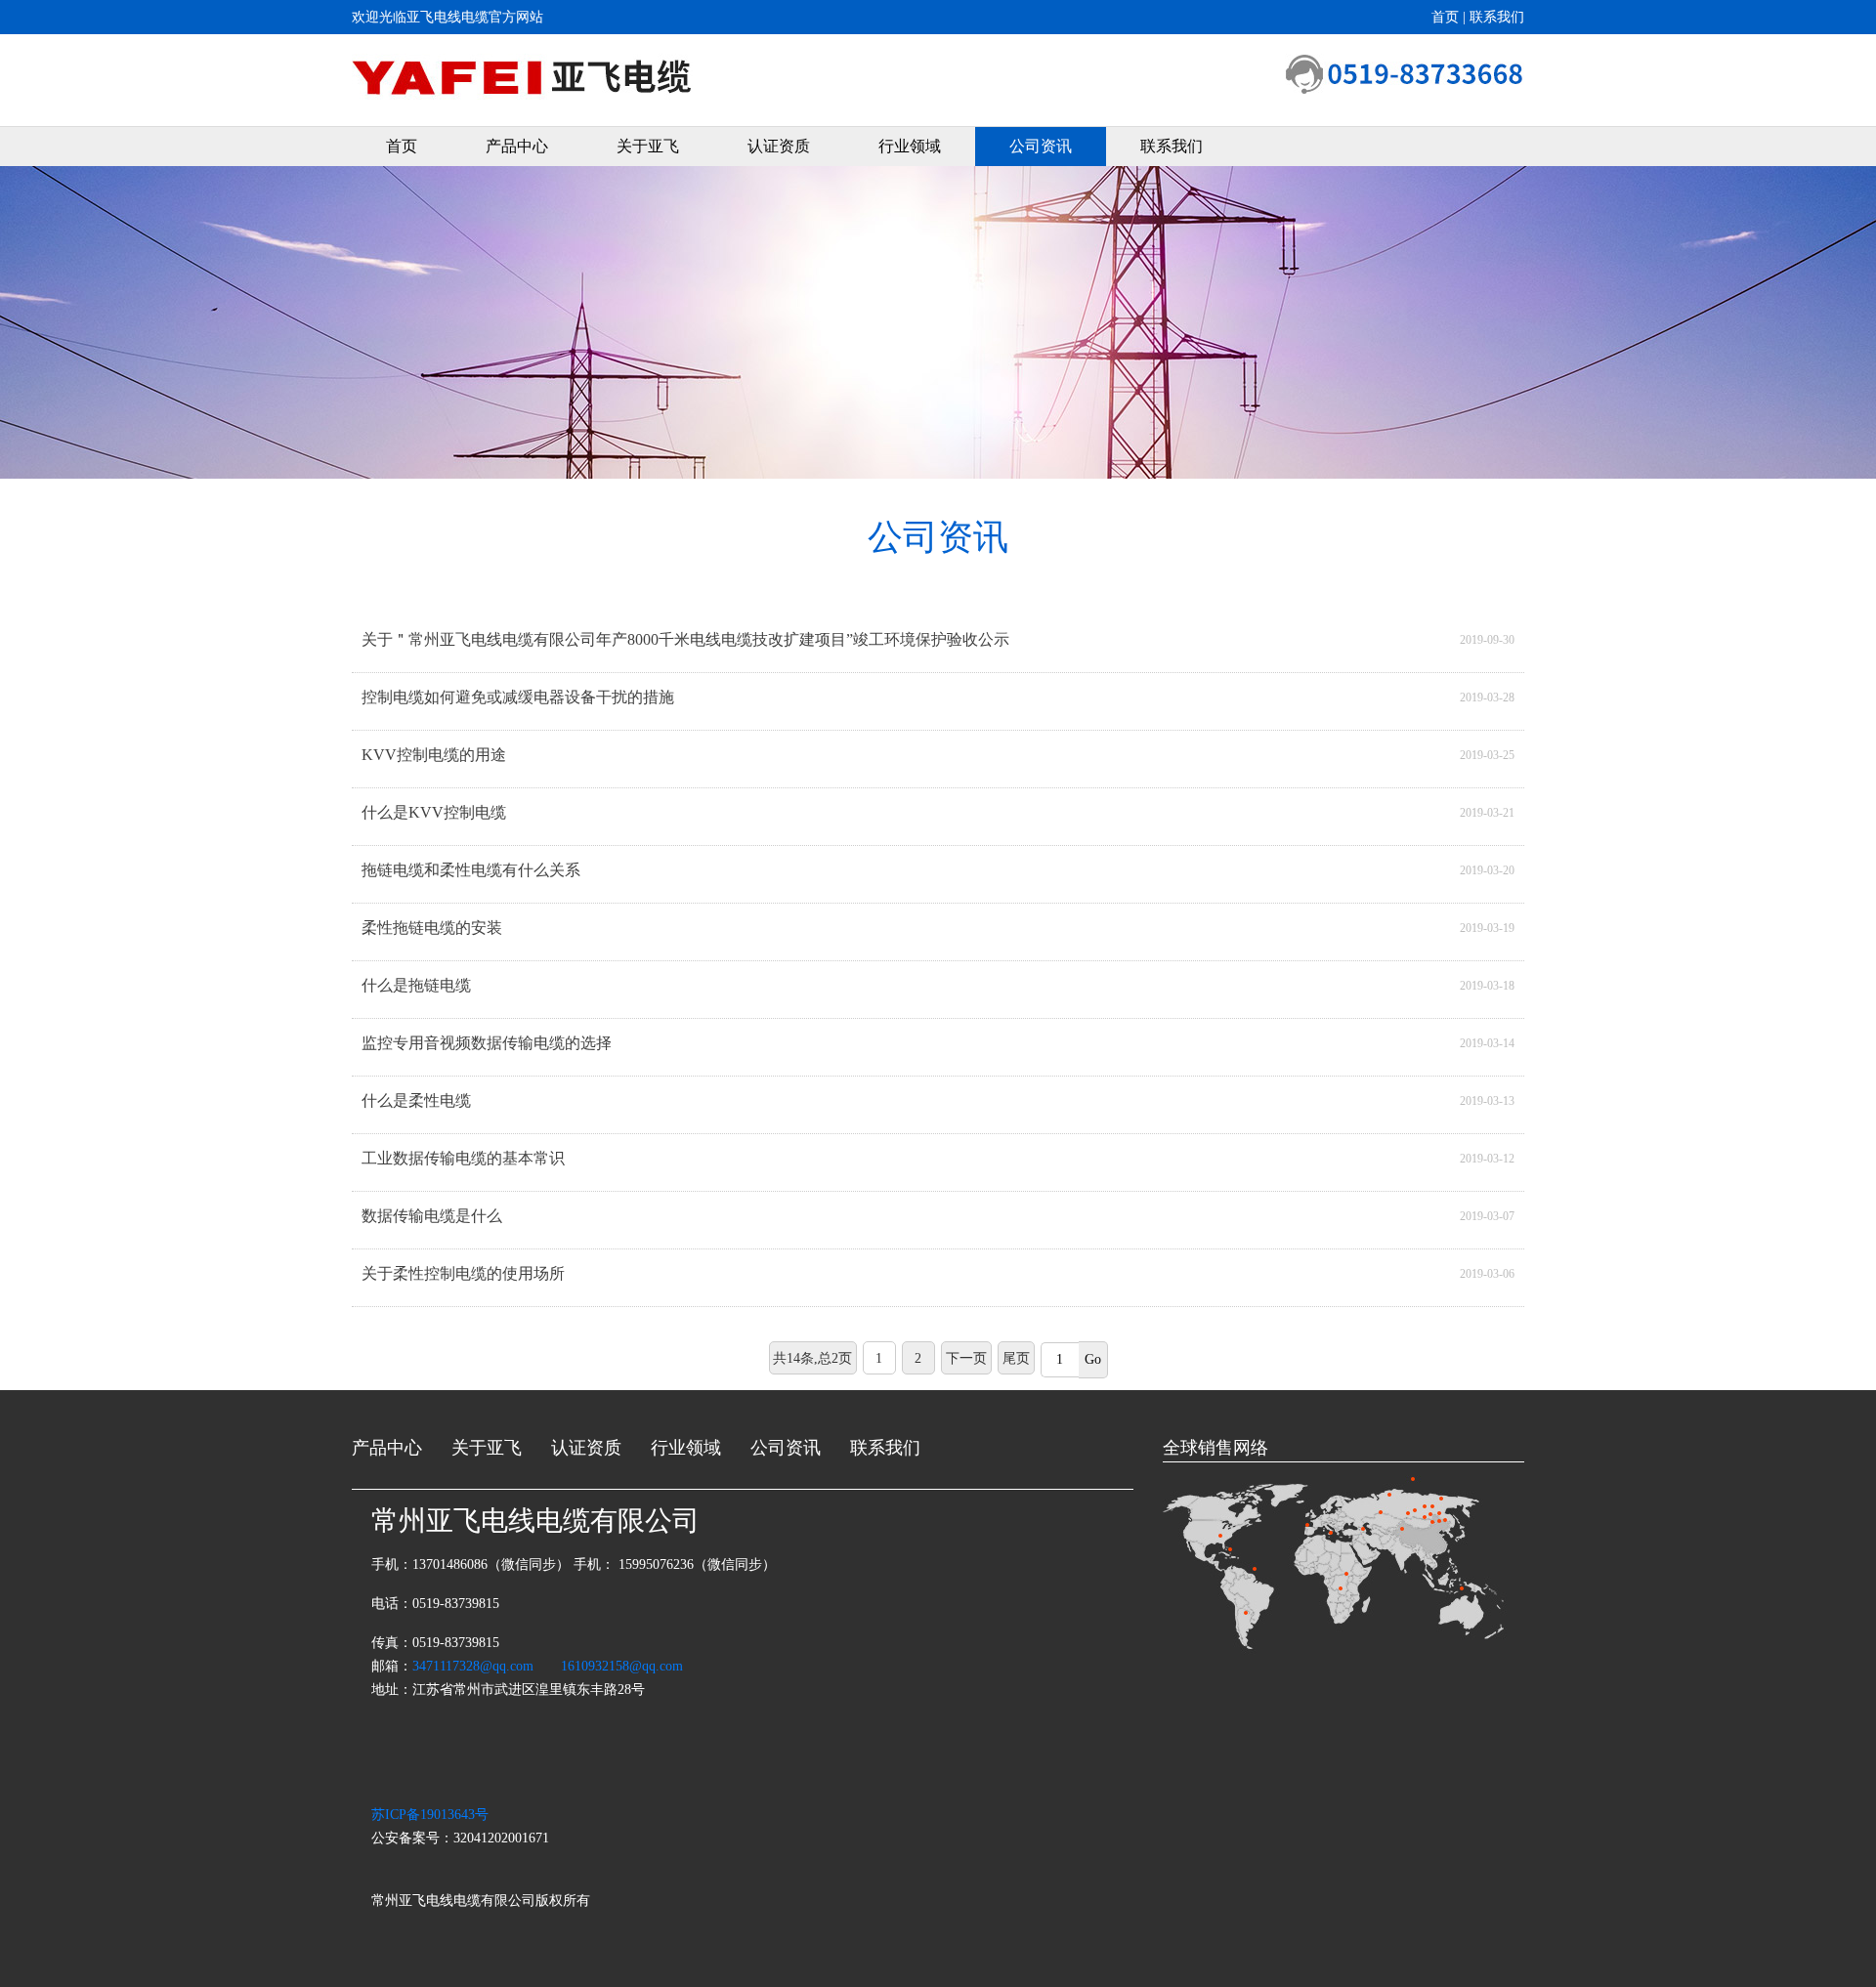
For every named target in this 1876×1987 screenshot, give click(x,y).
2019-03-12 (1487, 1159)
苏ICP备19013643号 (430, 1815)
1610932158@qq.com (622, 1666)
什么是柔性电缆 (416, 1100)
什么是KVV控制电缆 (434, 812)
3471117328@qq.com (473, 1666)
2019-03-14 (1487, 1043)
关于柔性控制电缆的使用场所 (463, 1273)
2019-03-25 (1487, 755)
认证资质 (779, 146)
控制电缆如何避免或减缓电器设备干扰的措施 (518, 697)
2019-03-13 (1487, 1101)
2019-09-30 (1487, 640)
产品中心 (517, 146)
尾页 (1016, 1358)
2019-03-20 (1487, 870)
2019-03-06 (1487, 1274)
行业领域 (910, 146)
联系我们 (1172, 146)
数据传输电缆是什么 (432, 1216)
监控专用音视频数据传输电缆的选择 (487, 1043)
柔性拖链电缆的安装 (432, 928)
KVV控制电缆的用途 (434, 755)
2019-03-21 (1487, 813)
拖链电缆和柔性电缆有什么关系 (471, 870)
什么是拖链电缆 (416, 985)
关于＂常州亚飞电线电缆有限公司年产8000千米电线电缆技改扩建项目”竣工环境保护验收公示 (685, 639)
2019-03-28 (1487, 698)
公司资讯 (1041, 146)
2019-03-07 (1487, 1216)
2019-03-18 (1487, 986)
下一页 (966, 1358)
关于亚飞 (648, 146)
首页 (402, 146)
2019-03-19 (1487, 928)
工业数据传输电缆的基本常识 (463, 1158)
